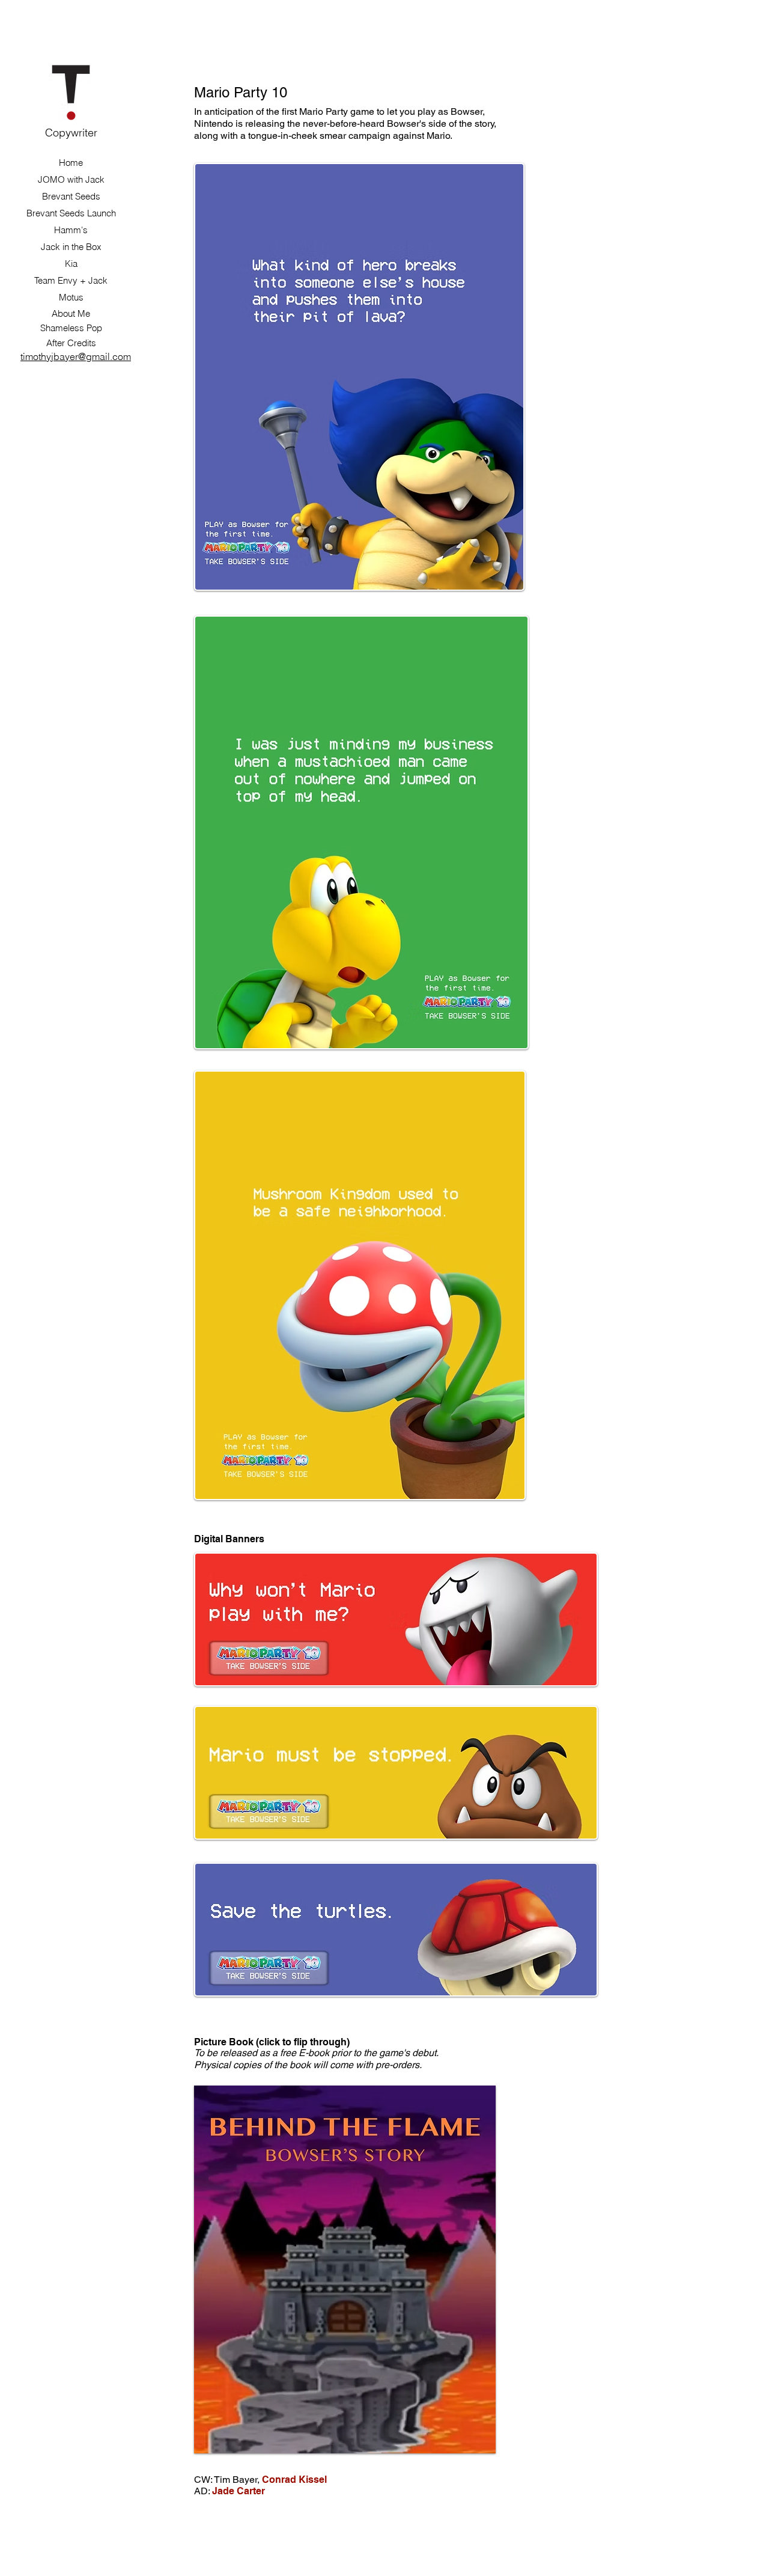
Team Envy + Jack (71, 280)
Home (71, 163)
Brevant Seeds (71, 196)
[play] (478, 2435)
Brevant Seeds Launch (71, 213)
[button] (345, 2269)
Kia (71, 264)
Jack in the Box (71, 247)
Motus (71, 297)
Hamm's (71, 230)
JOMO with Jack (71, 179)
